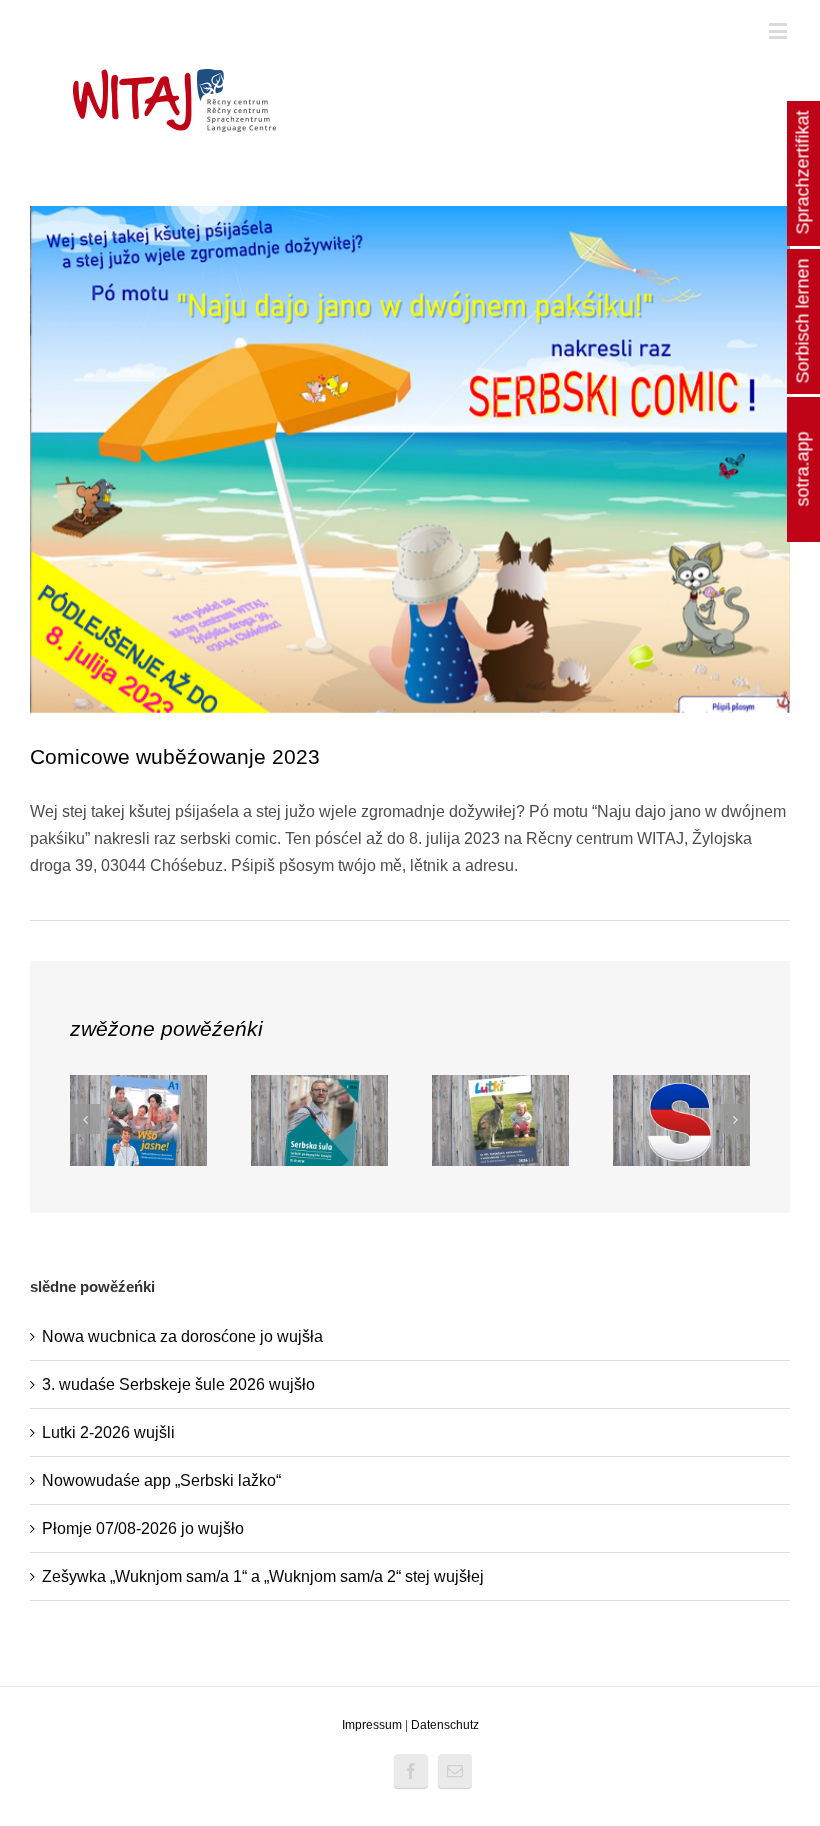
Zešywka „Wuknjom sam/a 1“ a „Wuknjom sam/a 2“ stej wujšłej (263, 1576)
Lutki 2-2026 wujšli (108, 1432)
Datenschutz (445, 1725)
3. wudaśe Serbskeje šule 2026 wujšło (178, 1384)
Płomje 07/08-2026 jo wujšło (143, 1528)
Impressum (372, 1725)
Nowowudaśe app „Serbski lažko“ (161, 1480)
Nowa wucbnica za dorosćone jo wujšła (182, 1336)
